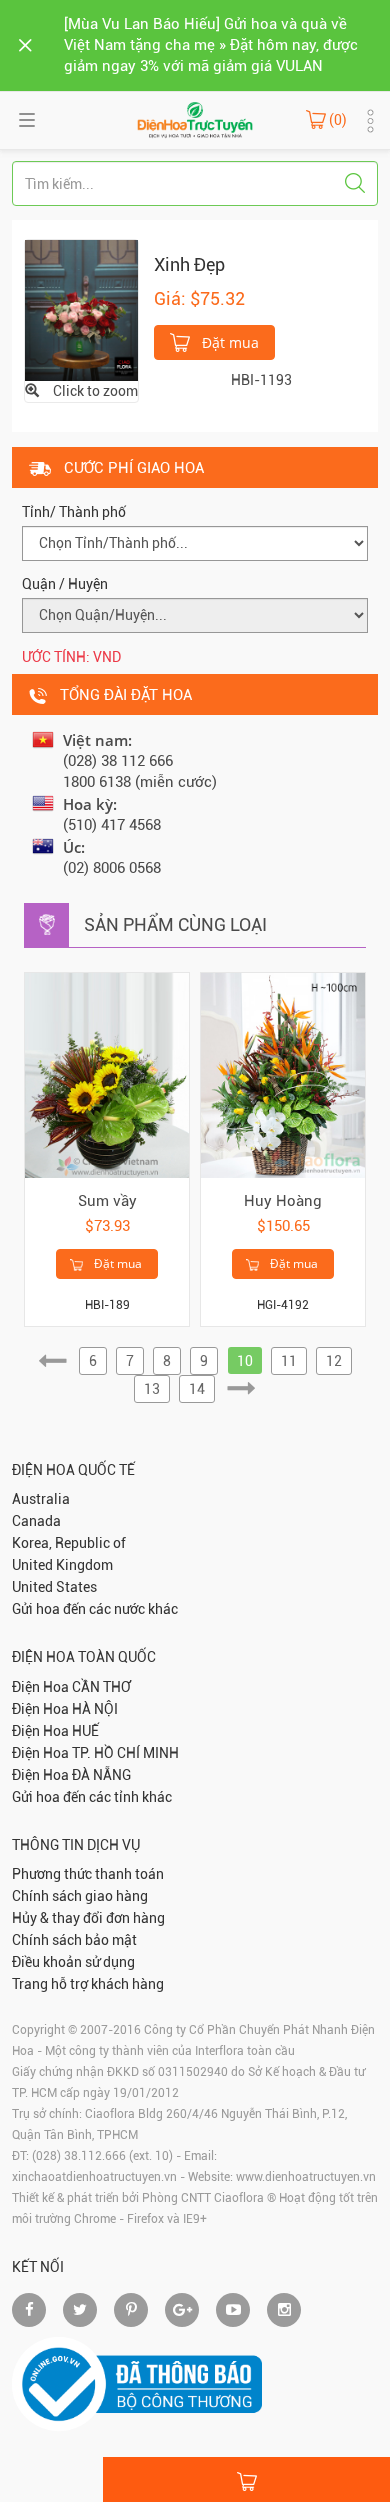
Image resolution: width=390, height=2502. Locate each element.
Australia (41, 1499)
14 (197, 1389)
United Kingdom (62, 1565)
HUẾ (85, 1731)
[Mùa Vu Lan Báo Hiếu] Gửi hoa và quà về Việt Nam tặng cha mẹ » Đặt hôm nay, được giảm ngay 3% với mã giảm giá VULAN (211, 45)
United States (54, 1587)
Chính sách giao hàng (80, 1896)
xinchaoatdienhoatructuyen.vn (94, 2177)
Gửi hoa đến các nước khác (95, 1609)
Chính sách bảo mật (74, 1940)
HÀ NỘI (95, 1709)
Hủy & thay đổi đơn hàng (88, 1918)
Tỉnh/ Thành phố (74, 512)
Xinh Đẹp (189, 264)
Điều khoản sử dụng (73, 1962)
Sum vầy (107, 1201)
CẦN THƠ (101, 1687)
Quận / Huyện (65, 584)
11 (289, 1361)
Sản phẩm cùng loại (175, 924)
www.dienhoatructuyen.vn (306, 2177)
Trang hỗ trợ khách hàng (88, 1984)
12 (334, 1361)
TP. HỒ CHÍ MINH (125, 1753)
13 (152, 1389)
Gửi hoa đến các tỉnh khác (92, 1797)
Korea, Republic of (69, 1543)
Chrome (95, 2219)
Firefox (145, 2219)
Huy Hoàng (283, 1201)
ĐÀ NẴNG (101, 1775)
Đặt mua (228, 342)
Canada (36, 1521)
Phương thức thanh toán (88, 1874)
